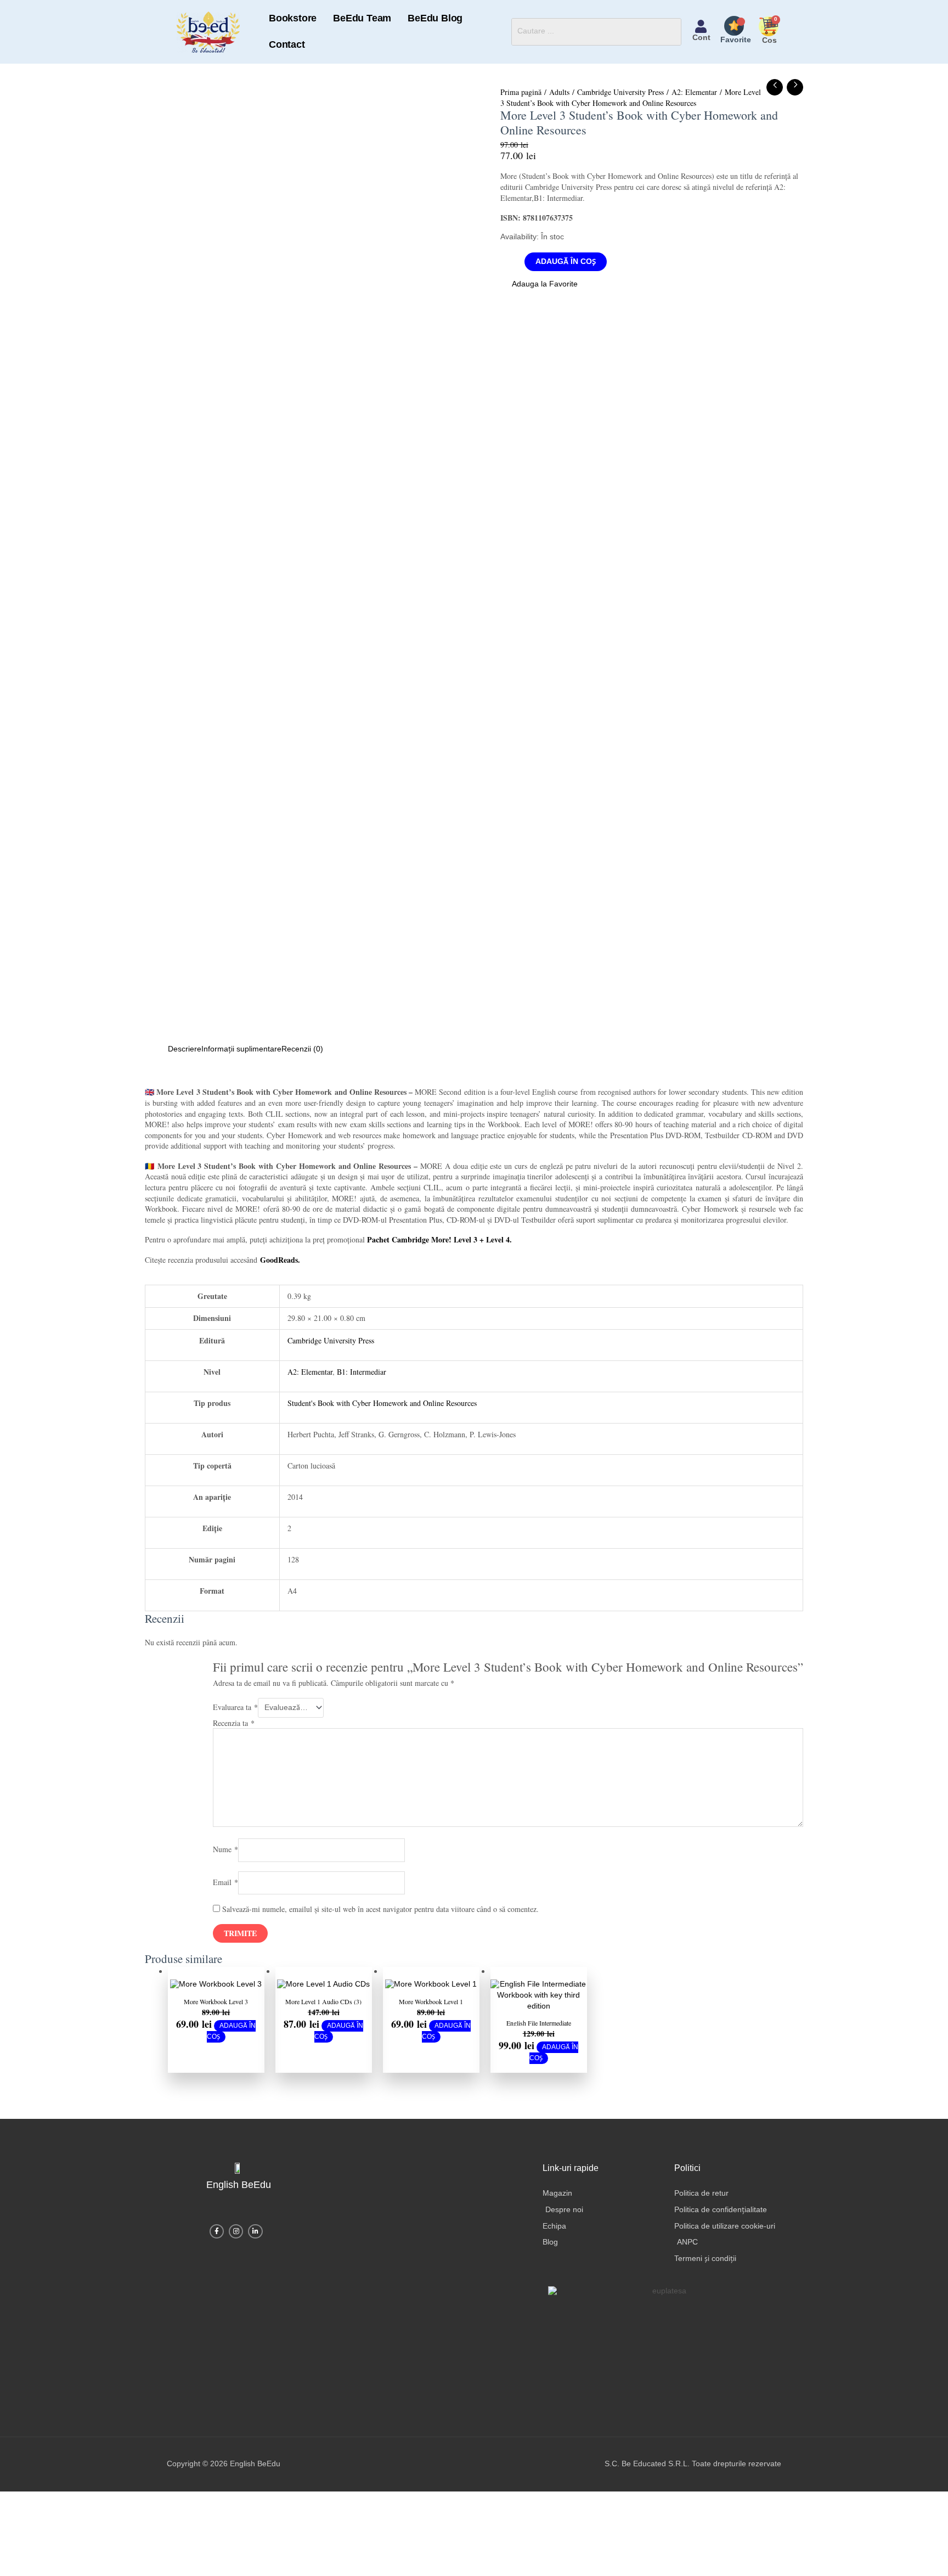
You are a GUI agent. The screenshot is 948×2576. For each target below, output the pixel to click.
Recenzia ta (234, 1711)
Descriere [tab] (183, 1038)
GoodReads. (280, 1248)
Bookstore (290, 26)
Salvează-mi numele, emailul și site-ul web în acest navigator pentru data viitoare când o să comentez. (380, 1897)
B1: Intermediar (362, 1360)
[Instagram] (236, 2220)
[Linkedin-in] (255, 2220)
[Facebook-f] (217, 2220)
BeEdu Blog (417, 26)
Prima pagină (521, 80)
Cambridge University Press (620, 80)
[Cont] (701, 21)
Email (225, 1870)
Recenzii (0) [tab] (294, 1038)
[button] (538, 274)
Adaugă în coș (562, 250)
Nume (225, 1838)
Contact (473, 26)
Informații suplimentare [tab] (237, 1038)
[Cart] (770, 20)
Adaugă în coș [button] (231, 2020)
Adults (559, 80)
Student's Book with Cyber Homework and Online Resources (382, 1391)
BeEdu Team (352, 26)
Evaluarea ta (235, 1695)
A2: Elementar (694, 80)
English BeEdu (238, 2173)
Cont (701, 32)
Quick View (216, 1969)
